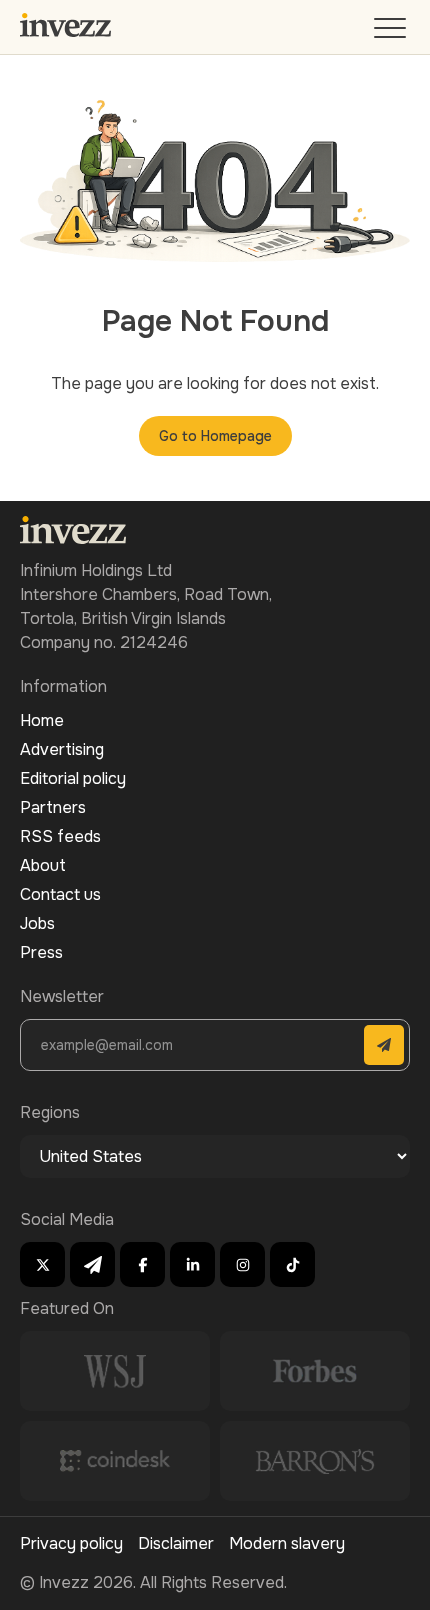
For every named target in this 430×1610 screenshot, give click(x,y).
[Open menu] (392, 32)
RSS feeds (60, 836)
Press (41, 952)
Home (42, 720)
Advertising (62, 749)
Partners (53, 807)
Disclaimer (176, 1543)
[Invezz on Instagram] (242, 1264)
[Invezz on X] (42, 1264)
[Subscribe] (384, 1045)
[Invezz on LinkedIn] (192, 1264)
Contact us (60, 894)
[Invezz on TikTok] (292, 1264)
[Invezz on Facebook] (142, 1264)
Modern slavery (287, 1543)
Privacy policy (71, 1543)
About (43, 865)
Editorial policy (73, 778)
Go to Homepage (215, 436)
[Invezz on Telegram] (92, 1264)
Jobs (37, 923)
